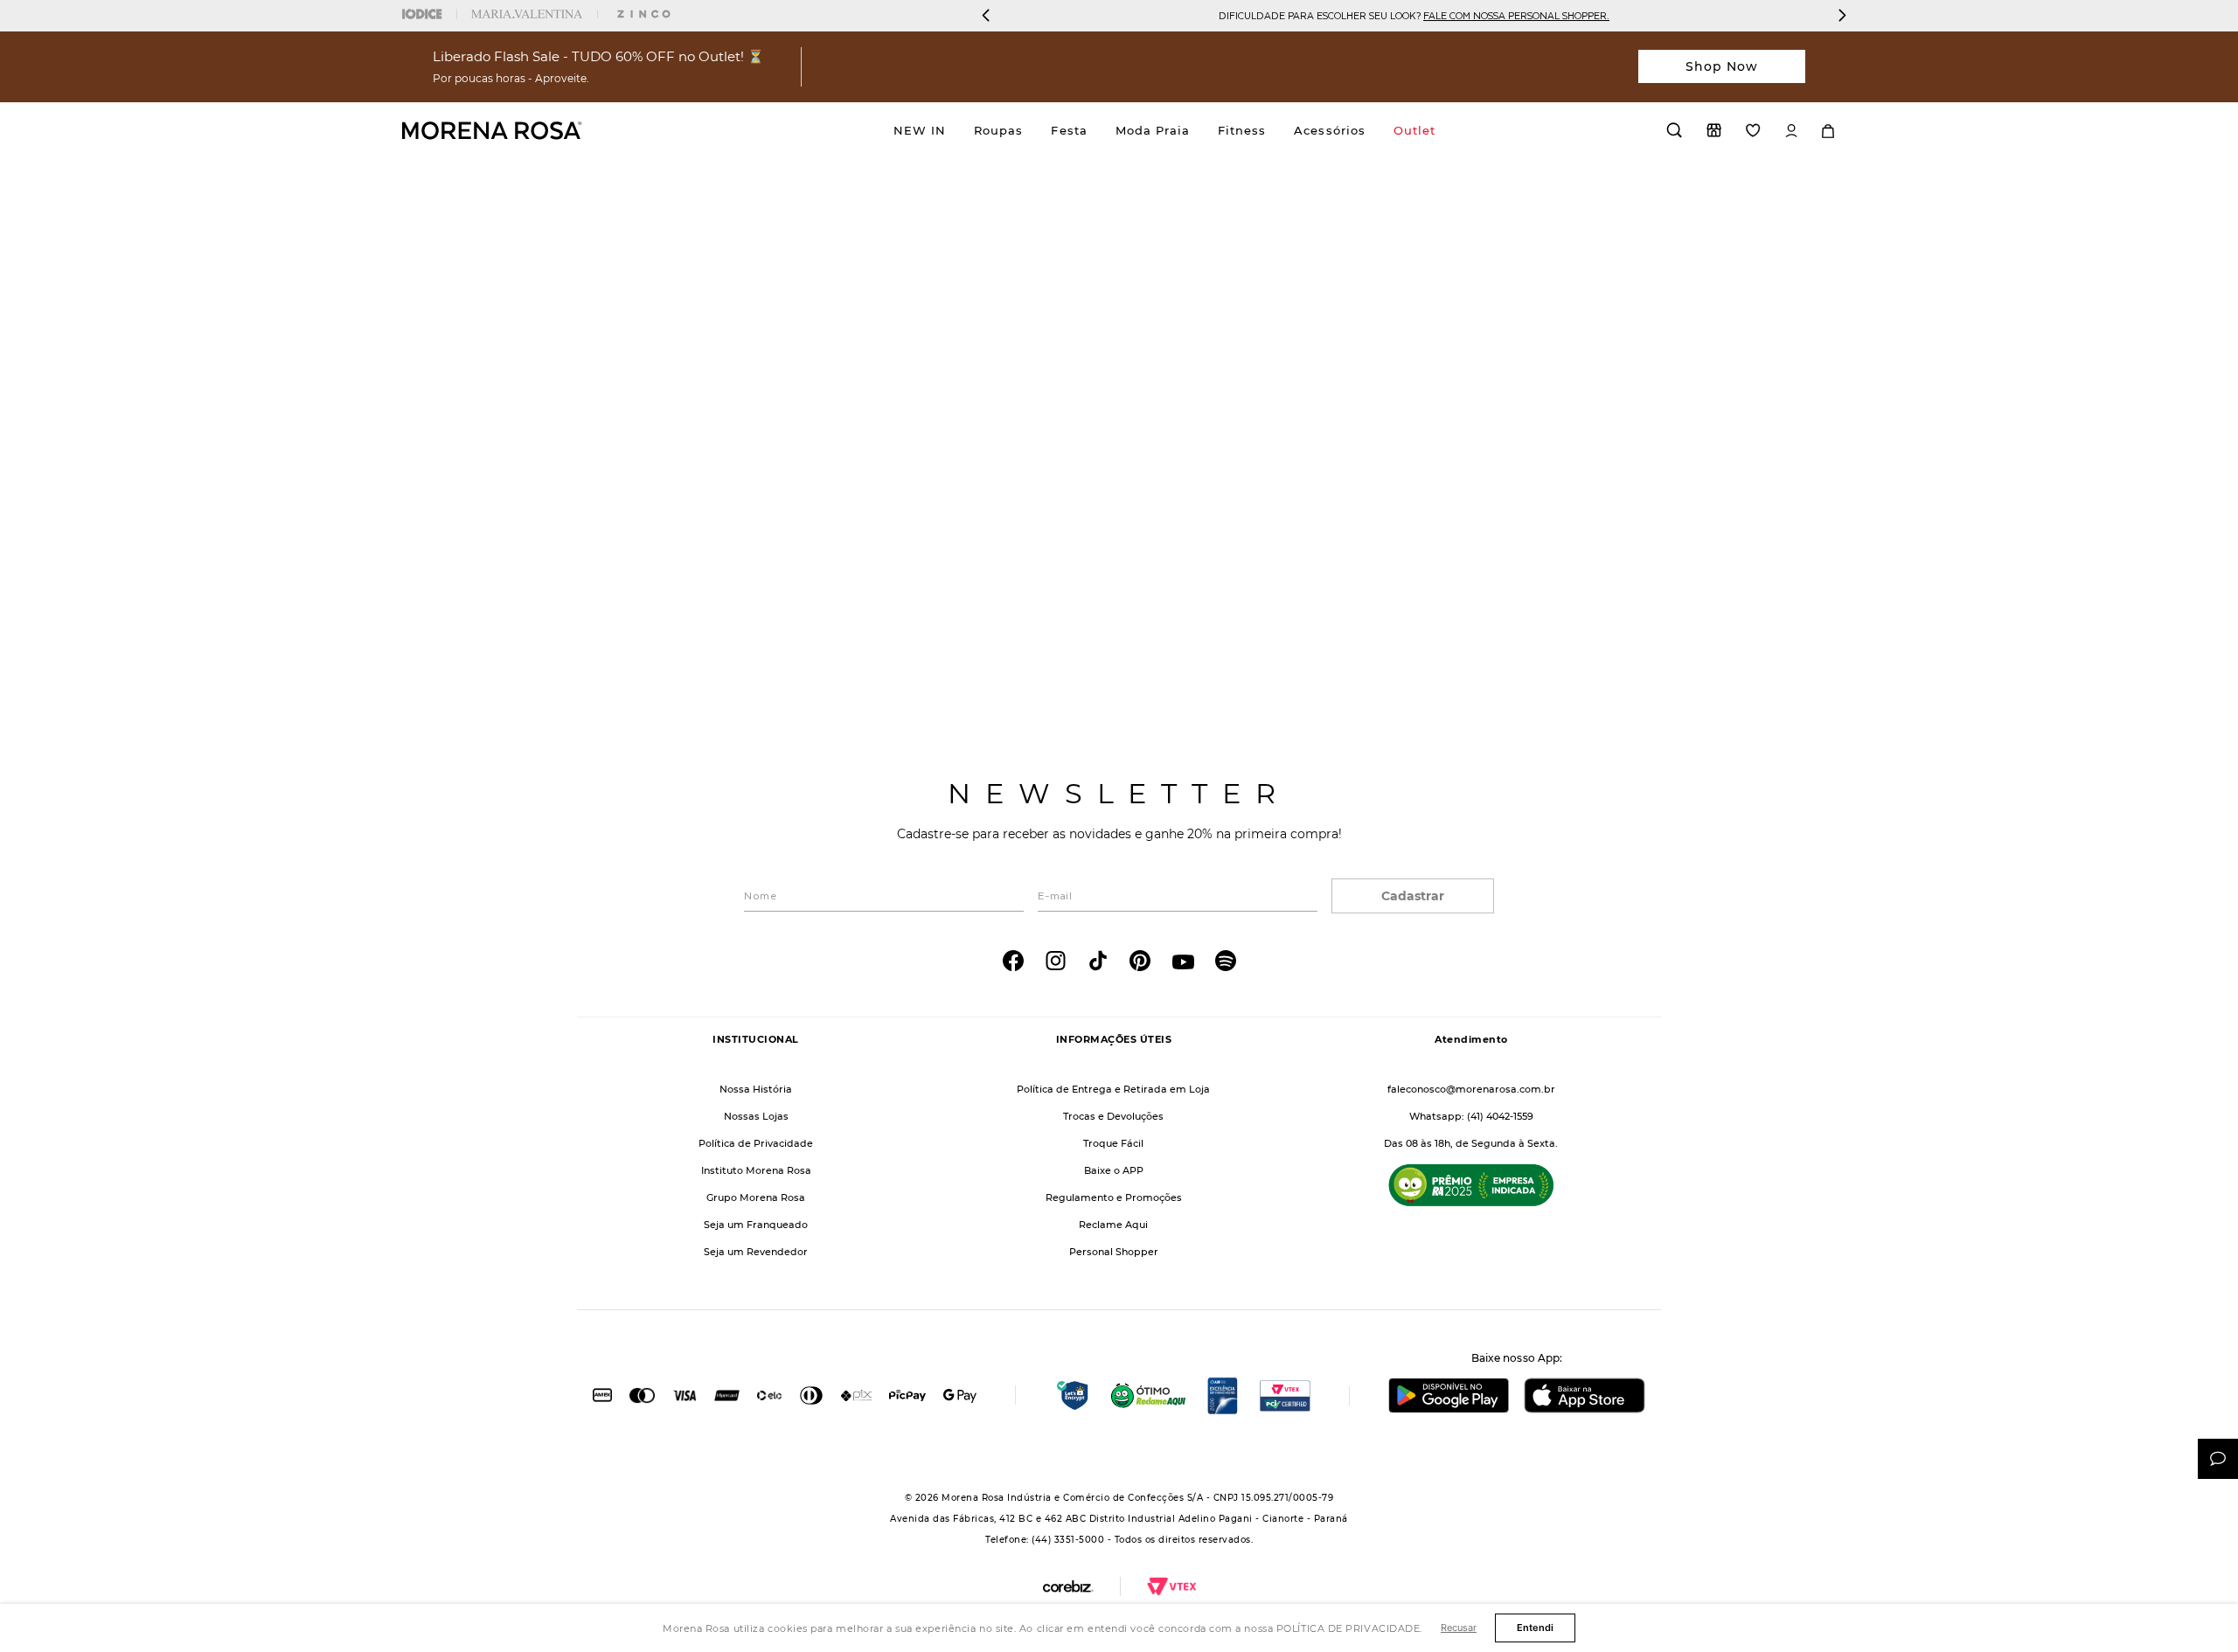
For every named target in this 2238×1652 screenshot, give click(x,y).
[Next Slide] (1842, 15)
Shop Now (1722, 66)
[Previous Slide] (986, 15)
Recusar (1459, 1628)
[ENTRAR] (1791, 131)
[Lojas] (1714, 130)
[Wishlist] (1753, 130)
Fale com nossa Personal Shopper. (1516, 15)
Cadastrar (1413, 896)
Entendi (1535, 1628)
